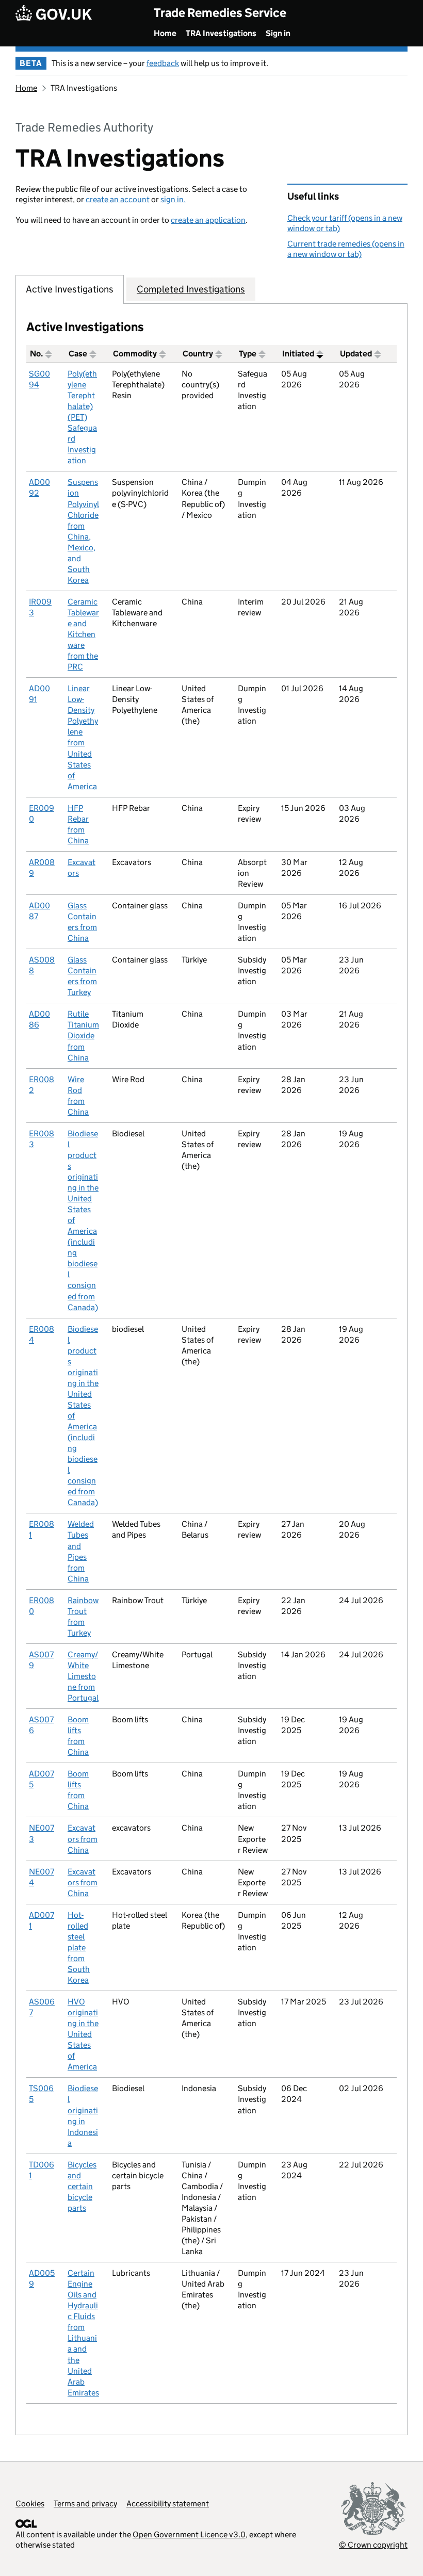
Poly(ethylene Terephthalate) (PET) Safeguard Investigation (82, 417)
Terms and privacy (85, 2504)
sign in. (173, 199)
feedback (163, 63)
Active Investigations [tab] (70, 289)
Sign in (278, 33)
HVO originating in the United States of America (83, 2034)
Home (165, 33)
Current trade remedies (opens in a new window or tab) (346, 249)
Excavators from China (83, 1839)
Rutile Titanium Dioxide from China (83, 1036)
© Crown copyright (373, 2545)
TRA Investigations (221, 33)
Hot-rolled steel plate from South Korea (79, 1947)
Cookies (30, 2504)
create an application (208, 220)
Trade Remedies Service (220, 13)
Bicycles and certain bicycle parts (82, 2186)
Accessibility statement (168, 2504)
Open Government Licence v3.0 (189, 2534)
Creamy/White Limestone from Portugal (83, 1676)
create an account (118, 199)
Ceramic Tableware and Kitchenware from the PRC (83, 634)
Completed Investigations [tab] (191, 289)
